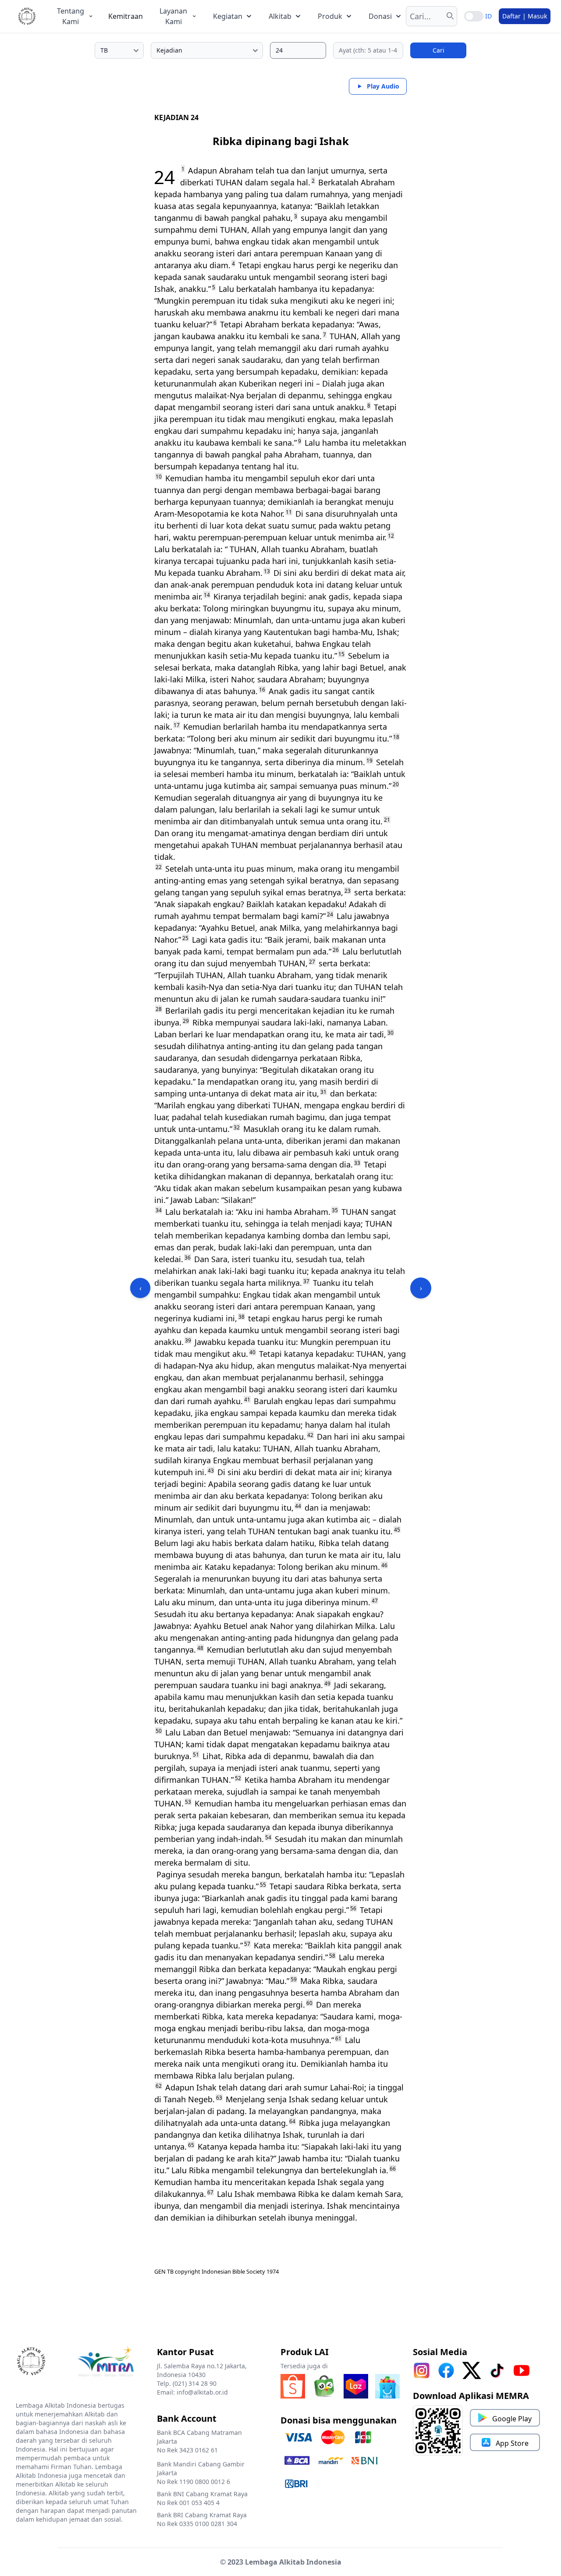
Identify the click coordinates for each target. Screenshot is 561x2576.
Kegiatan (228, 16)
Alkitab (280, 16)
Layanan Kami (173, 16)
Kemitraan (126, 16)
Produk (330, 16)
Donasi (380, 16)
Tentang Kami (71, 16)
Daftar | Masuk (525, 16)
